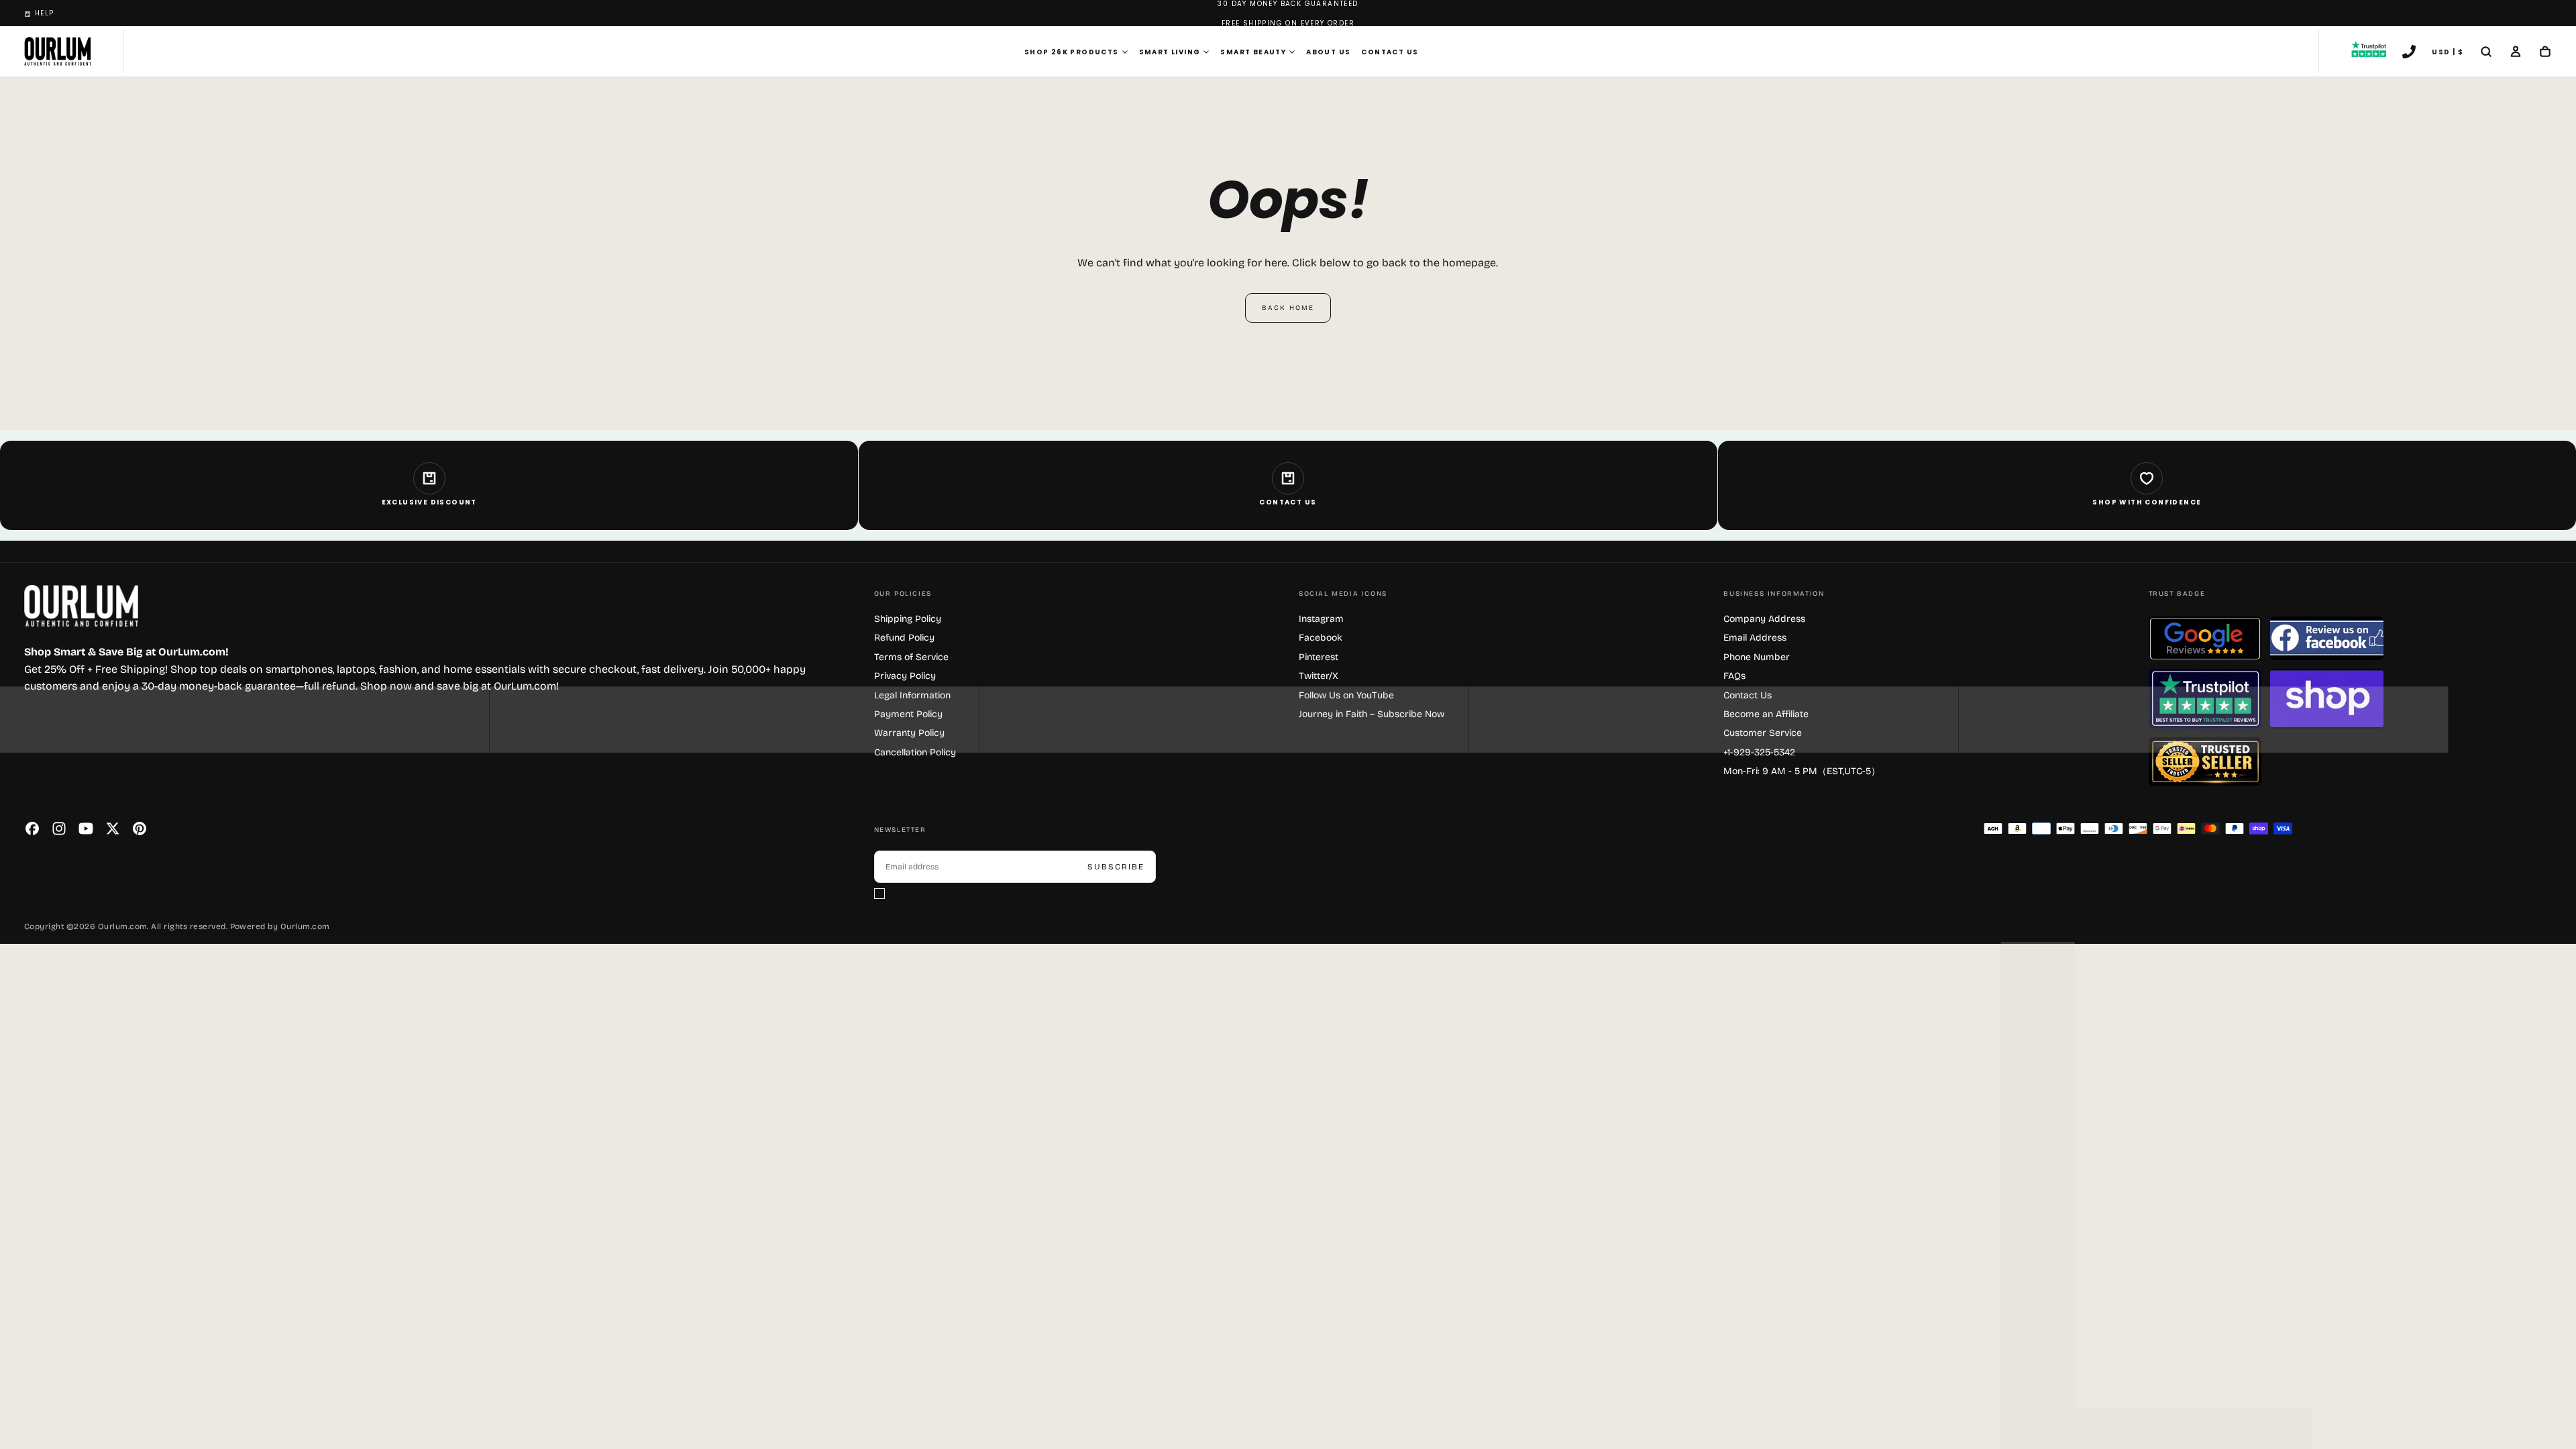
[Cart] (2545, 53)
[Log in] (2516, 53)
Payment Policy (908, 714)
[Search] (2486, 53)
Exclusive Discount (429, 502)
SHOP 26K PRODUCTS (1072, 52)
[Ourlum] (81, 606)
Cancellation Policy (915, 752)
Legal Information (912, 695)
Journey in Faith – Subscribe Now (1372, 714)
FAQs (1734, 676)
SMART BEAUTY (1253, 52)
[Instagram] (59, 828)
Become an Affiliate (1766, 714)
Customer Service (1763, 733)
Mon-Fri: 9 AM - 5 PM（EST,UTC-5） (1802, 771)
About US (1328, 52)
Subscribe (1116, 867)
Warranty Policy (909, 733)
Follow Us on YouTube (1346, 695)
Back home (1288, 308)
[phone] (2409, 53)
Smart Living (1170, 52)
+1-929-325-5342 (1759, 752)
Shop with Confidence (2147, 502)
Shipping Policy (908, 619)
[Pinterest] (140, 828)
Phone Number (1757, 657)
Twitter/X (1319, 676)
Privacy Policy (905, 676)
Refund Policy (904, 638)
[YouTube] (86, 828)
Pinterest (1319, 657)
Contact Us (1390, 52)
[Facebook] (32, 828)
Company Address (1764, 619)
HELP (45, 13)
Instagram (1321, 619)
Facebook (1321, 638)
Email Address (1755, 638)
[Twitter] (113, 828)
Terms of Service (911, 657)
